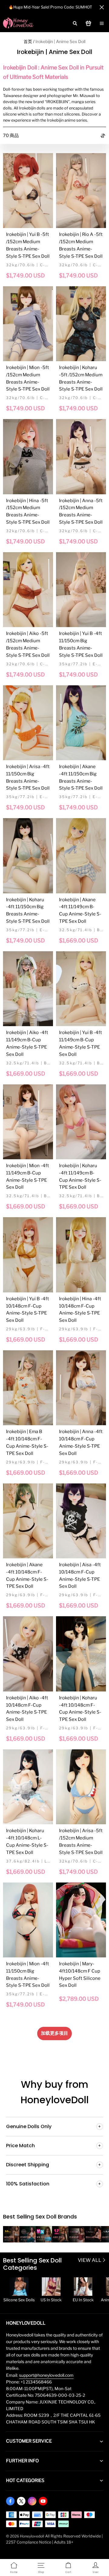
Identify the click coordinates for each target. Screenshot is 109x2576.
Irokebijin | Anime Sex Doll (60, 41)
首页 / (29, 41)
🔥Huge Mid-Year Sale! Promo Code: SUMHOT (50, 7)
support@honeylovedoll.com (46, 2375)
